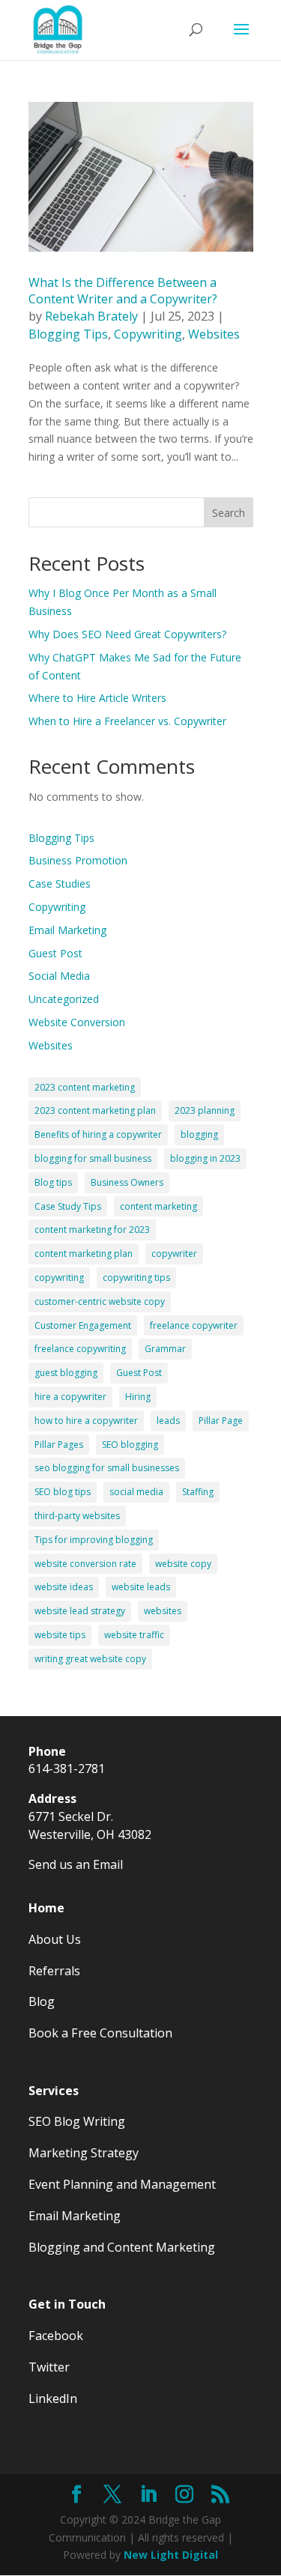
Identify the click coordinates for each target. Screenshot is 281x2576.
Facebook (56, 2336)
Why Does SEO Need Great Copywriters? (127, 634)
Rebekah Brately (91, 316)
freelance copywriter (194, 1325)
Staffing (198, 1492)
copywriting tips (136, 1278)
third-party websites (77, 1516)
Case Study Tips (68, 1206)
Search (229, 513)
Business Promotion (78, 860)
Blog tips (53, 1182)
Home (46, 1908)
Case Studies (60, 884)
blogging (199, 1134)
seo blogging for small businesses (107, 1468)
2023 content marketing (85, 1087)
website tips (60, 1635)
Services (54, 2091)
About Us (55, 1939)
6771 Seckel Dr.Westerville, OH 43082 (90, 1825)
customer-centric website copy (100, 1301)
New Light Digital (171, 2555)
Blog (42, 2001)
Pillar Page (221, 1421)
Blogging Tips (68, 334)
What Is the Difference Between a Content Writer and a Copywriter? (123, 291)
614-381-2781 (67, 1769)
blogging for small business (93, 1158)
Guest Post (55, 953)
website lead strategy (80, 1611)
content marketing (158, 1206)
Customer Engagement (83, 1325)
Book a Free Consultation (100, 2033)
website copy (183, 1564)
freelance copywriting (80, 1349)
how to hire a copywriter (86, 1421)
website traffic (134, 1635)
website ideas (64, 1587)
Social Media (59, 976)
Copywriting (148, 334)
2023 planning (205, 1110)
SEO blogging (130, 1445)
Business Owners (127, 1182)
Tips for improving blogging (94, 1540)
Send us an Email (76, 1864)
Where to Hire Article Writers (97, 698)
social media (136, 1492)
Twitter (49, 2367)
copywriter (174, 1254)
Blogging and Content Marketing (122, 2247)
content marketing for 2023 (92, 1230)
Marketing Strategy (84, 2153)
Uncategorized (64, 999)
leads (168, 1421)
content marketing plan (84, 1254)
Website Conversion (77, 1022)
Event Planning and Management (122, 2184)
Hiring (138, 1397)
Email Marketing (67, 930)
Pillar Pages (59, 1445)
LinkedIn (53, 2398)
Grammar (165, 1349)
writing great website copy (90, 1659)
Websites (214, 334)
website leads (141, 1587)
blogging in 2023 (205, 1158)
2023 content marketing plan (95, 1110)
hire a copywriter (70, 1397)
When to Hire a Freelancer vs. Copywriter (127, 721)
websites (163, 1611)
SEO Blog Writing (77, 2121)
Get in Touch (67, 2304)
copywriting (59, 1278)
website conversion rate (85, 1564)
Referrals (54, 1971)
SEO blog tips (63, 1492)
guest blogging (66, 1373)
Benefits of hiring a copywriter (98, 1134)
